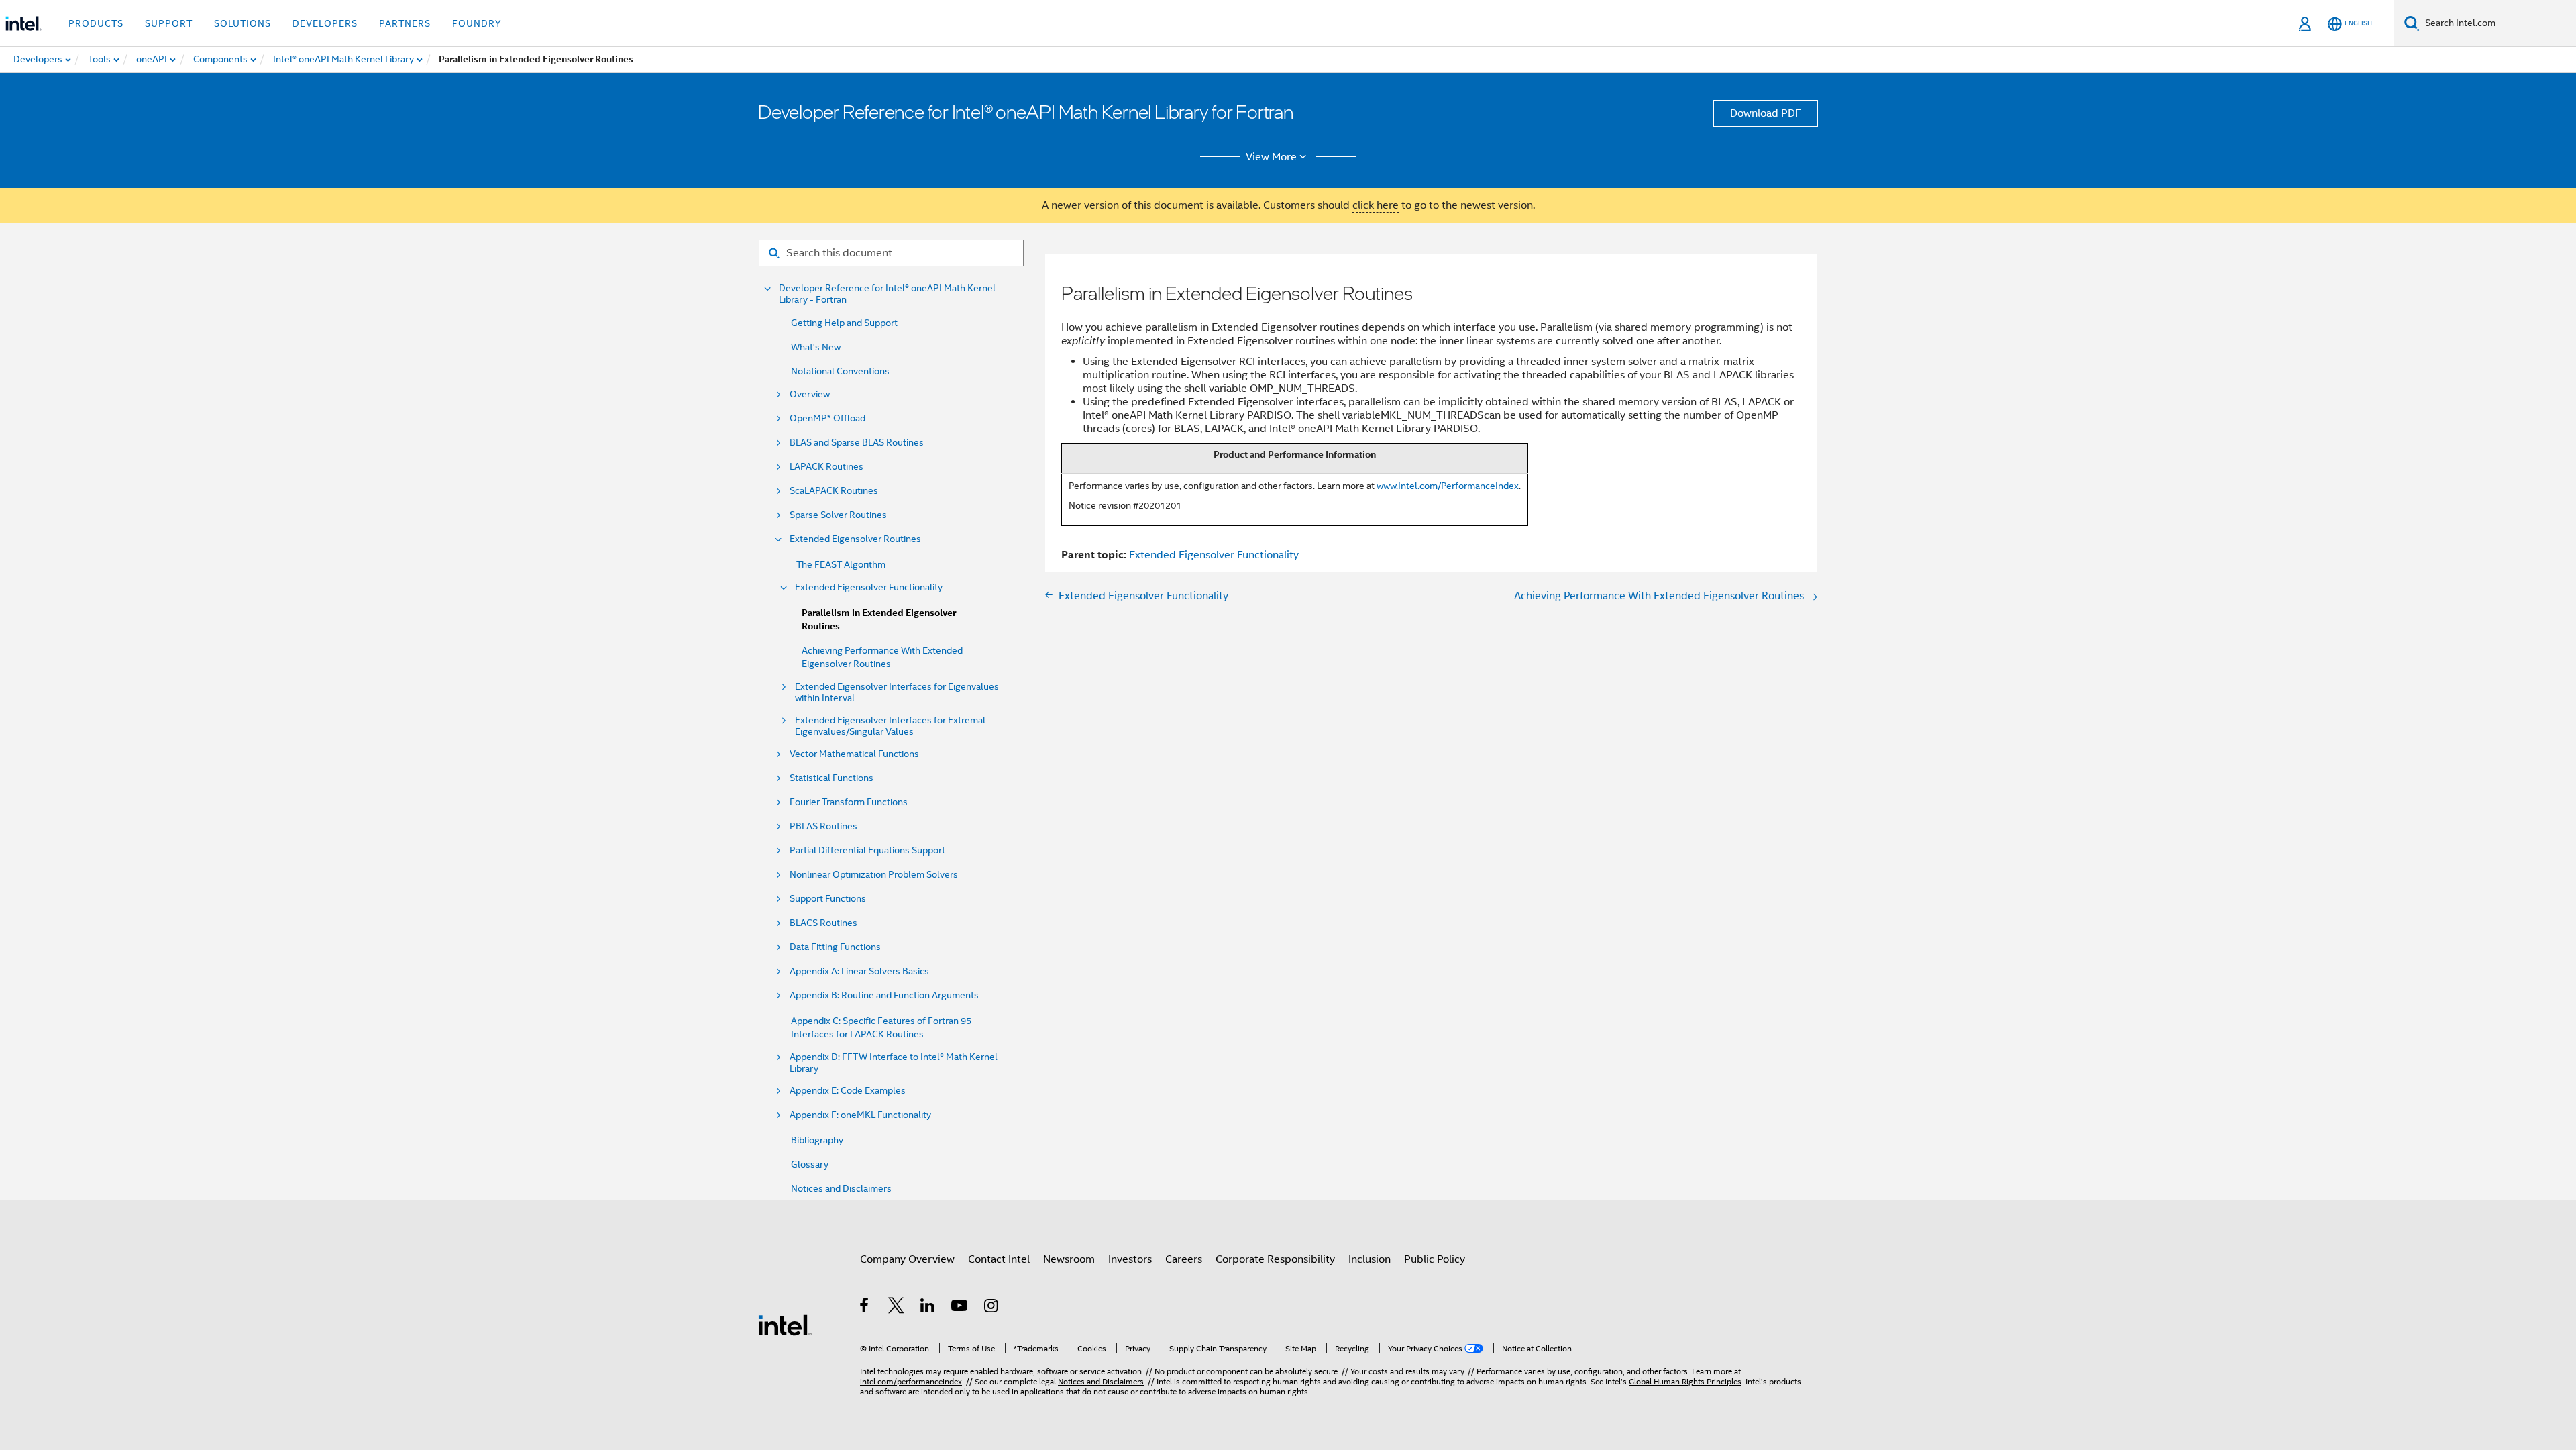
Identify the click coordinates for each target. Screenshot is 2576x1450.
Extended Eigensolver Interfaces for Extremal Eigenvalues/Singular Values (890, 726)
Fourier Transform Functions (849, 802)
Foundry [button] (477, 23)
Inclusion (1370, 1259)
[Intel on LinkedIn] (928, 1308)
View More (1271, 157)
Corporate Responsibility (1275, 1259)
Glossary (810, 1164)
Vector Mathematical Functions (854, 754)
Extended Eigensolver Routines (855, 539)
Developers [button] (325, 23)
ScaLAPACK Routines (834, 491)
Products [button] (96, 23)
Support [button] (169, 23)
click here (1376, 205)
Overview (810, 394)
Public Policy (1435, 1259)
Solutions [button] (243, 23)
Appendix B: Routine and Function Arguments (884, 995)
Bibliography (817, 1140)
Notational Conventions (840, 371)
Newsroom (1069, 1259)
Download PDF (1766, 113)
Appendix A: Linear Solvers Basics (859, 971)
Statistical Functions (831, 778)
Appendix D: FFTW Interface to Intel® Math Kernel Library (894, 1063)
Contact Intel (999, 1259)
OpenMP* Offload (827, 418)
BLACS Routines (823, 923)
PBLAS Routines (823, 826)
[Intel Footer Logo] (785, 1325)
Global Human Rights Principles (1685, 1381)
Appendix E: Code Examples (848, 1091)
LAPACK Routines (826, 467)
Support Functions (828, 899)
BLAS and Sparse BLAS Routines (857, 443)
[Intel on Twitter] (897, 1308)
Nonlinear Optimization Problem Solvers (874, 875)
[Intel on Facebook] (865, 1308)
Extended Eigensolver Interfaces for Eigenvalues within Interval (897, 692)
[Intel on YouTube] (960, 1308)
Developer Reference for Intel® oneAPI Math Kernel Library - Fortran (887, 294)
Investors (1130, 1259)
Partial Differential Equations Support (867, 850)
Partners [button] (405, 23)
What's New (816, 347)
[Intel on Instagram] (992, 1308)
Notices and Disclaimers (841, 1188)
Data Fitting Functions (835, 947)
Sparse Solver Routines (838, 515)
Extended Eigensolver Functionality (869, 587)
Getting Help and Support (844, 323)
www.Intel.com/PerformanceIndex (1448, 486)
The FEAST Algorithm (841, 564)
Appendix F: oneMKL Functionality (860, 1115)
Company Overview (907, 1259)
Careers (1184, 1259)
